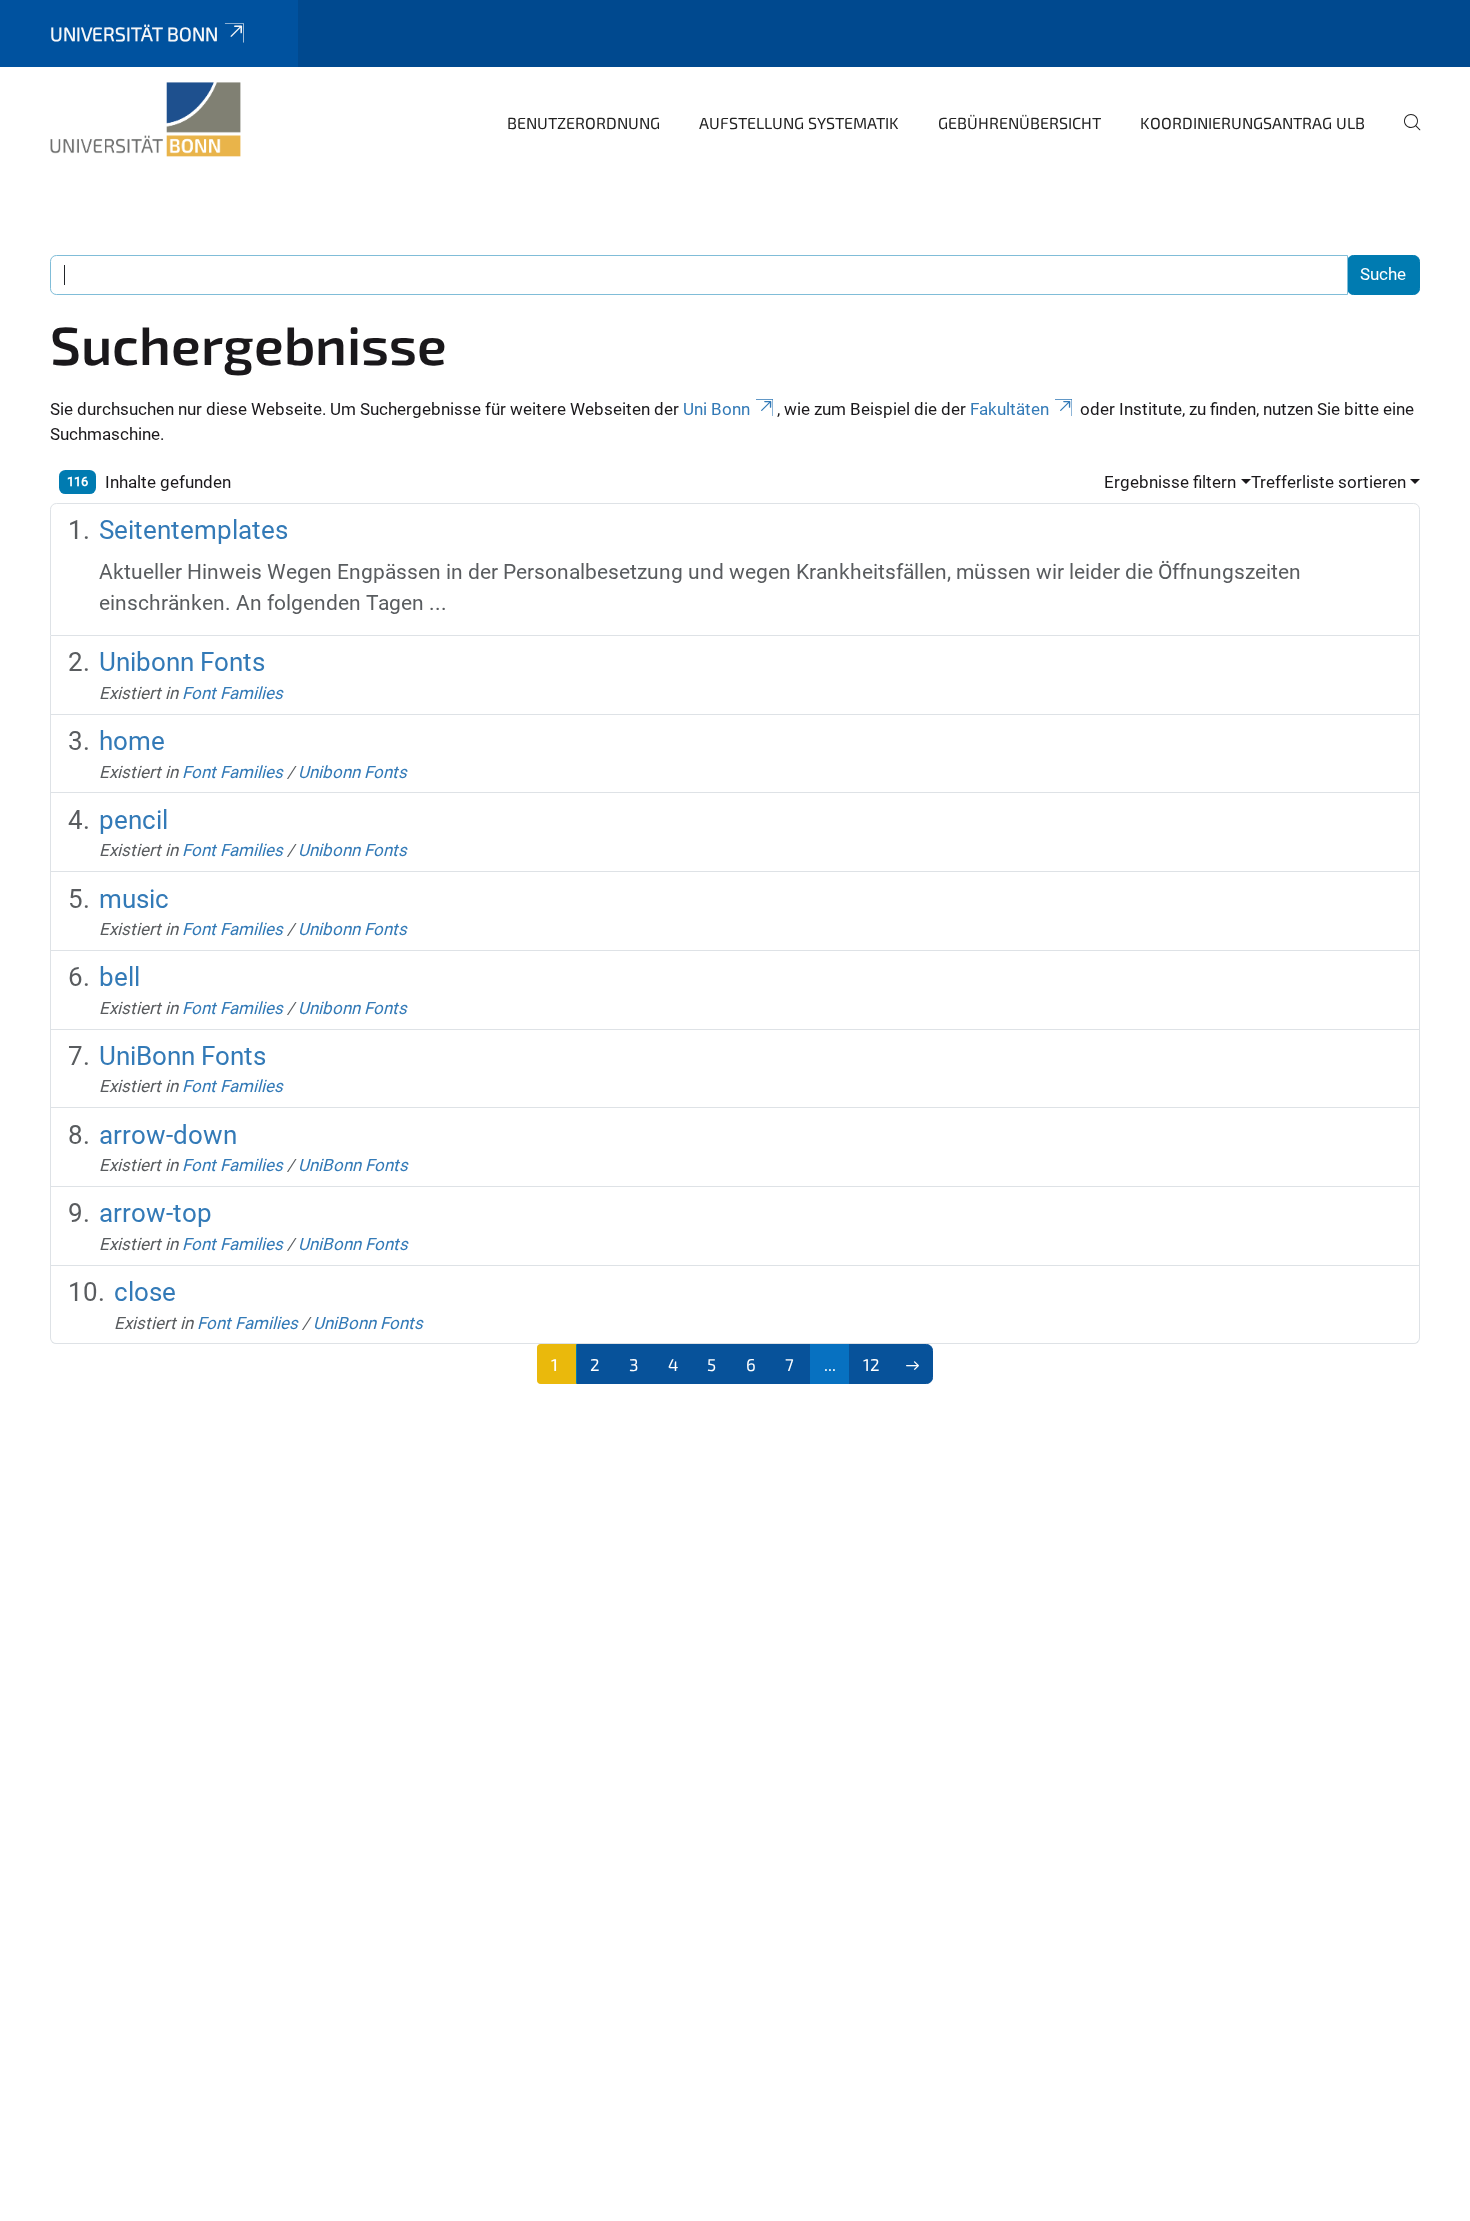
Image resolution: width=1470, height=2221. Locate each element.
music (134, 899)
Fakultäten (1009, 409)
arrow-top (155, 1213)
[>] (913, 1364)
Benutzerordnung (583, 122)
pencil (133, 820)
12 (871, 1364)
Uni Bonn (716, 409)
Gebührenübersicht (1019, 122)
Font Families (232, 693)
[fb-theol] (145, 120)
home (132, 741)
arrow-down (168, 1135)
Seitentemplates (193, 530)
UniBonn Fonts (182, 1056)
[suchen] (1404, 136)
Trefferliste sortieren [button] (1328, 482)
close (145, 1292)
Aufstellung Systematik (799, 122)
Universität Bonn (134, 33)
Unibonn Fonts (182, 662)
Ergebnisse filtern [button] (1170, 482)
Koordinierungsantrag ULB (1252, 122)
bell (119, 977)
